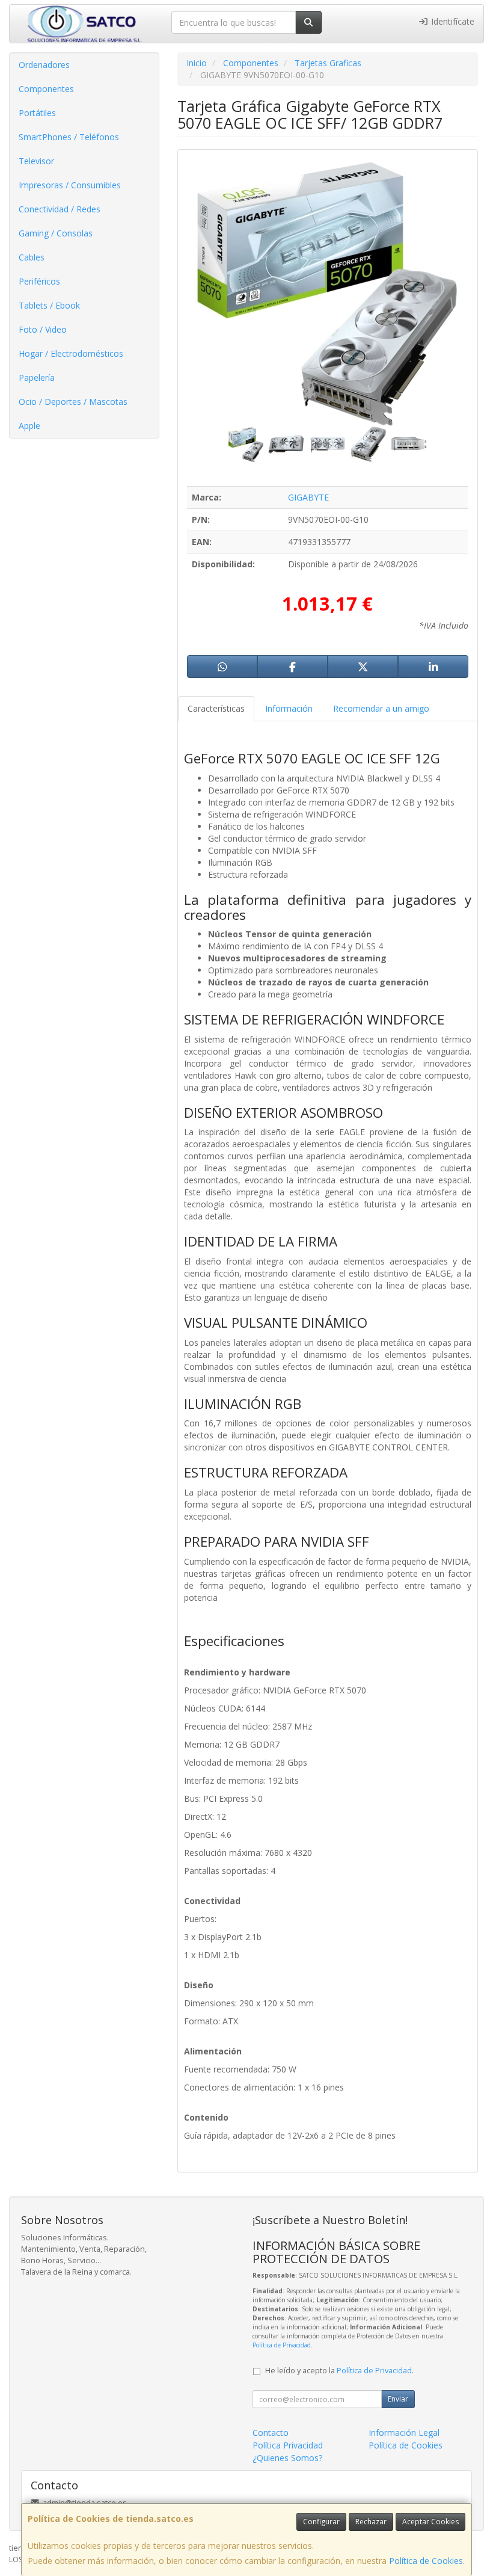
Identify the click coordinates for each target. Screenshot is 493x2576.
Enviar (398, 2399)
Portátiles (37, 113)
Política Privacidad (288, 2445)
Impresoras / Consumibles (70, 185)
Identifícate (452, 21)
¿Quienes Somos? (287, 2458)
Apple (29, 426)
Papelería (37, 377)
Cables (32, 257)
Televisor (36, 161)
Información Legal (404, 2433)
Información (289, 708)
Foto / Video (43, 329)
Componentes (46, 89)
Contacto (271, 2433)
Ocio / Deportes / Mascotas (73, 402)
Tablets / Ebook (49, 305)
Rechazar (371, 2522)
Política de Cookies (426, 2561)
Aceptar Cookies (430, 2522)
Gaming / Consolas (56, 233)
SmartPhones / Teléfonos (69, 137)
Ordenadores (44, 65)
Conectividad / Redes (60, 209)
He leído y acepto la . (339, 2371)
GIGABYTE (308, 497)
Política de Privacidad (282, 2345)
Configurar (321, 2522)
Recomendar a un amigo (381, 708)
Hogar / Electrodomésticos (71, 353)
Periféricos (39, 281)
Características (216, 708)
